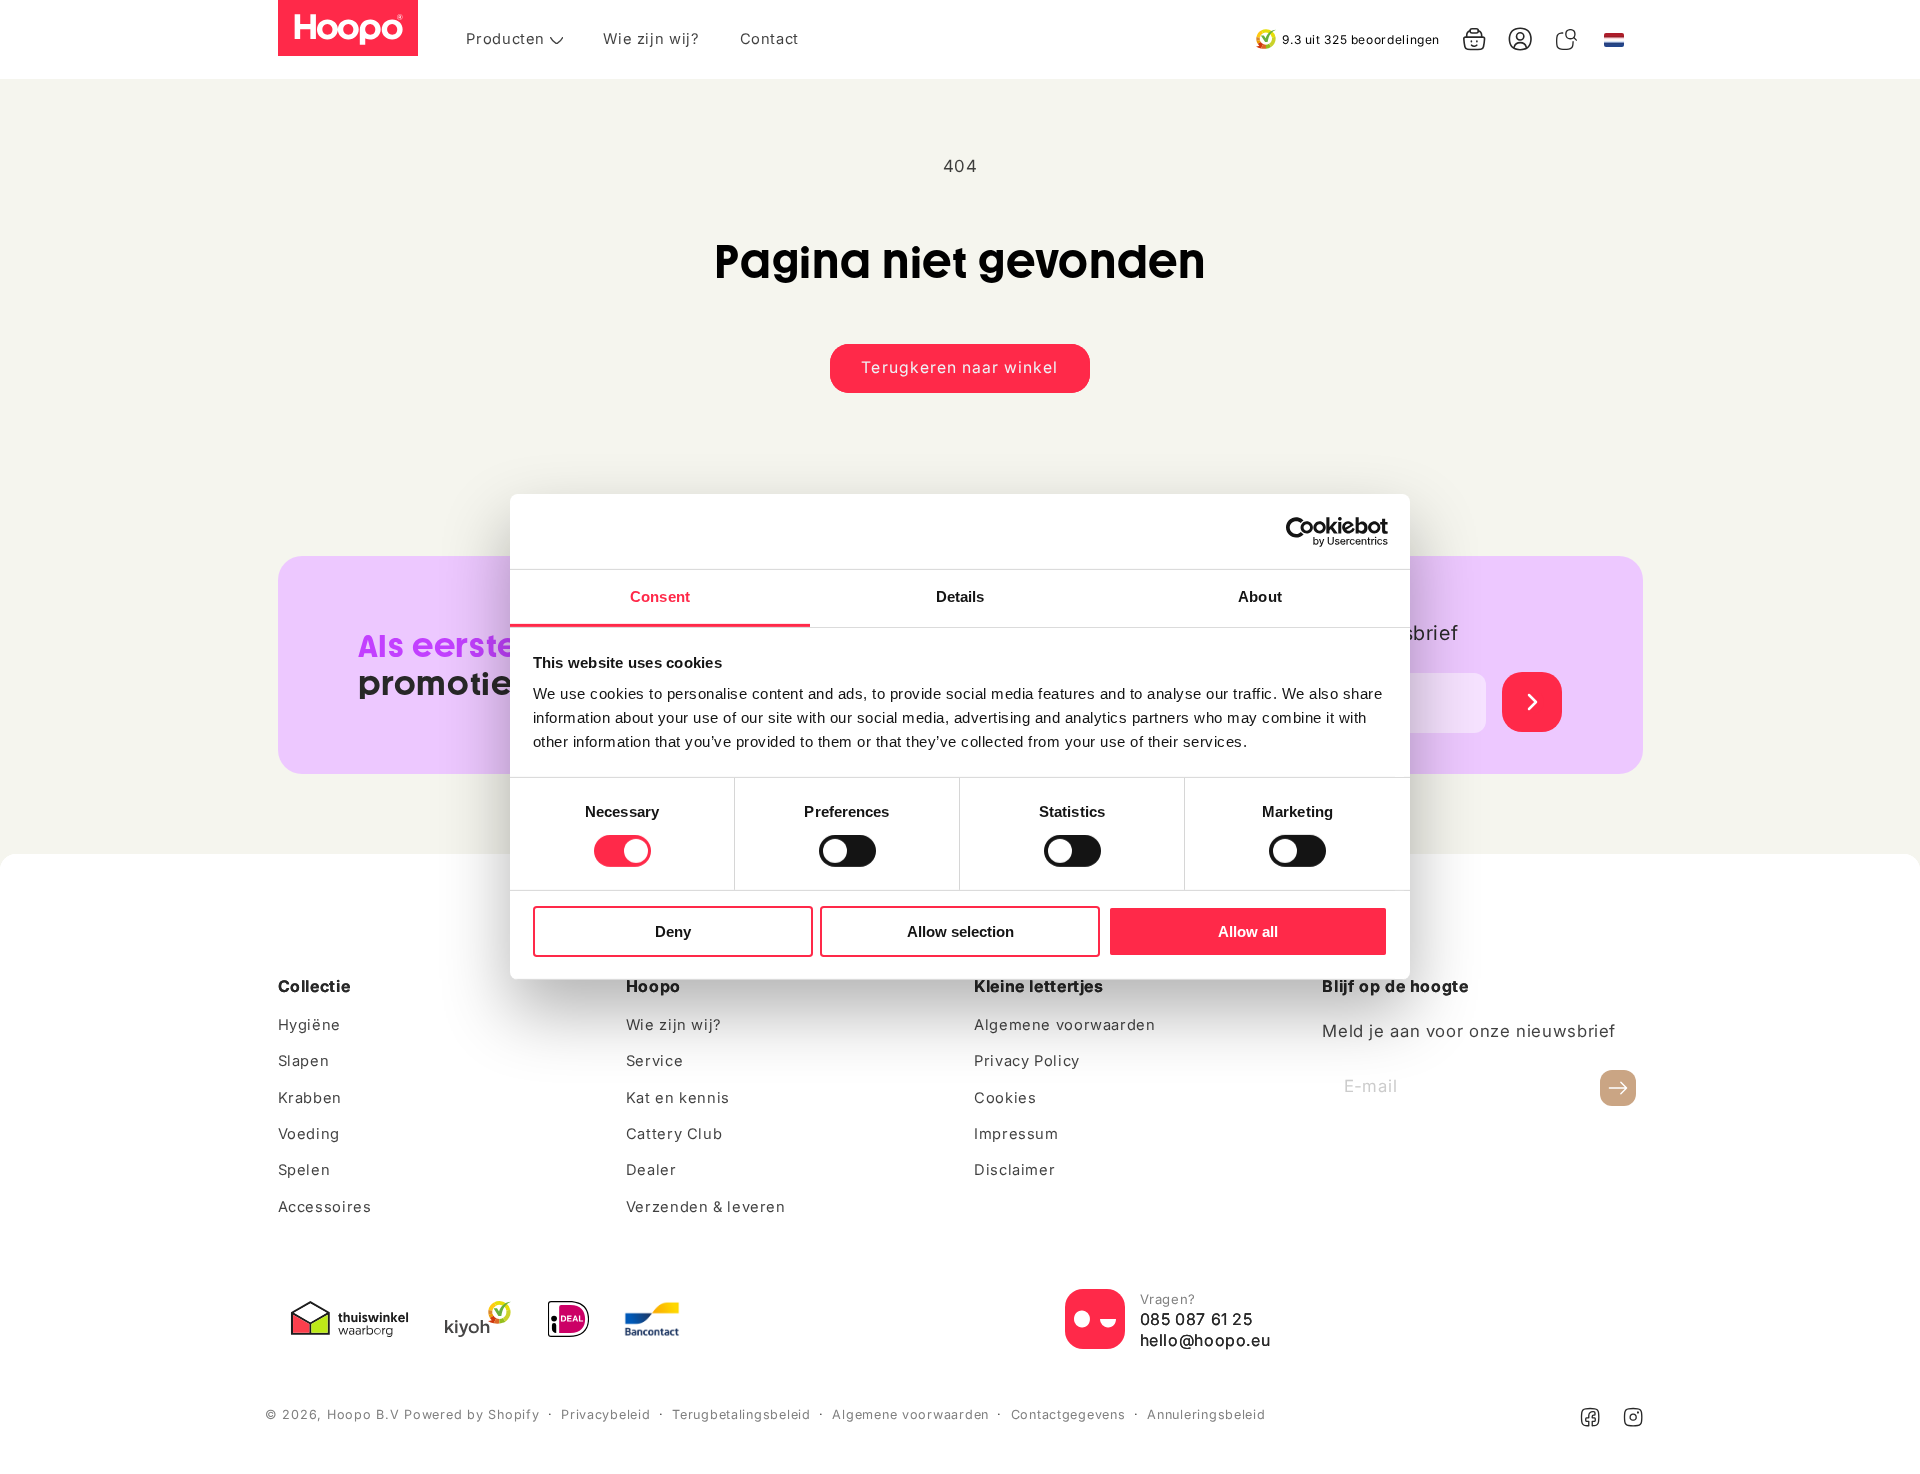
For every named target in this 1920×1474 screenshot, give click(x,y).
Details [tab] (960, 596)
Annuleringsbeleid (1206, 1414)
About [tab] (1260, 596)
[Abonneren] (1618, 1087)
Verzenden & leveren (706, 1207)
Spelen (304, 1170)
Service (654, 1061)
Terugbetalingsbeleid (741, 1414)
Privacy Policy (1027, 1061)
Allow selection (960, 931)
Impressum (1016, 1134)
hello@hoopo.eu (1205, 1340)
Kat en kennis (678, 1098)
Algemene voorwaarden (1065, 1025)
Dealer (651, 1170)
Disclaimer (1014, 1170)
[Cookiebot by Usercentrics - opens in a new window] (1300, 531)
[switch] (847, 851)
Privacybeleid (606, 1414)
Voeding (309, 1134)
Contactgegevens (1068, 1414)
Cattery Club (674, 1134)
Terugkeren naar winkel (959, 367)
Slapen (304, 1061)
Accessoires (325, 1207)
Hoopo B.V (363, 1414)
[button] (1474, 39)
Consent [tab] (660, 596)
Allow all (1248, 931)
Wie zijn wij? (674, 1025)
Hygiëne (309, 1025)
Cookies (1005, 1098)
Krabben (310, 1098)
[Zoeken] (1566, 39)
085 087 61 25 (1196, 1319)
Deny (673, 931)
